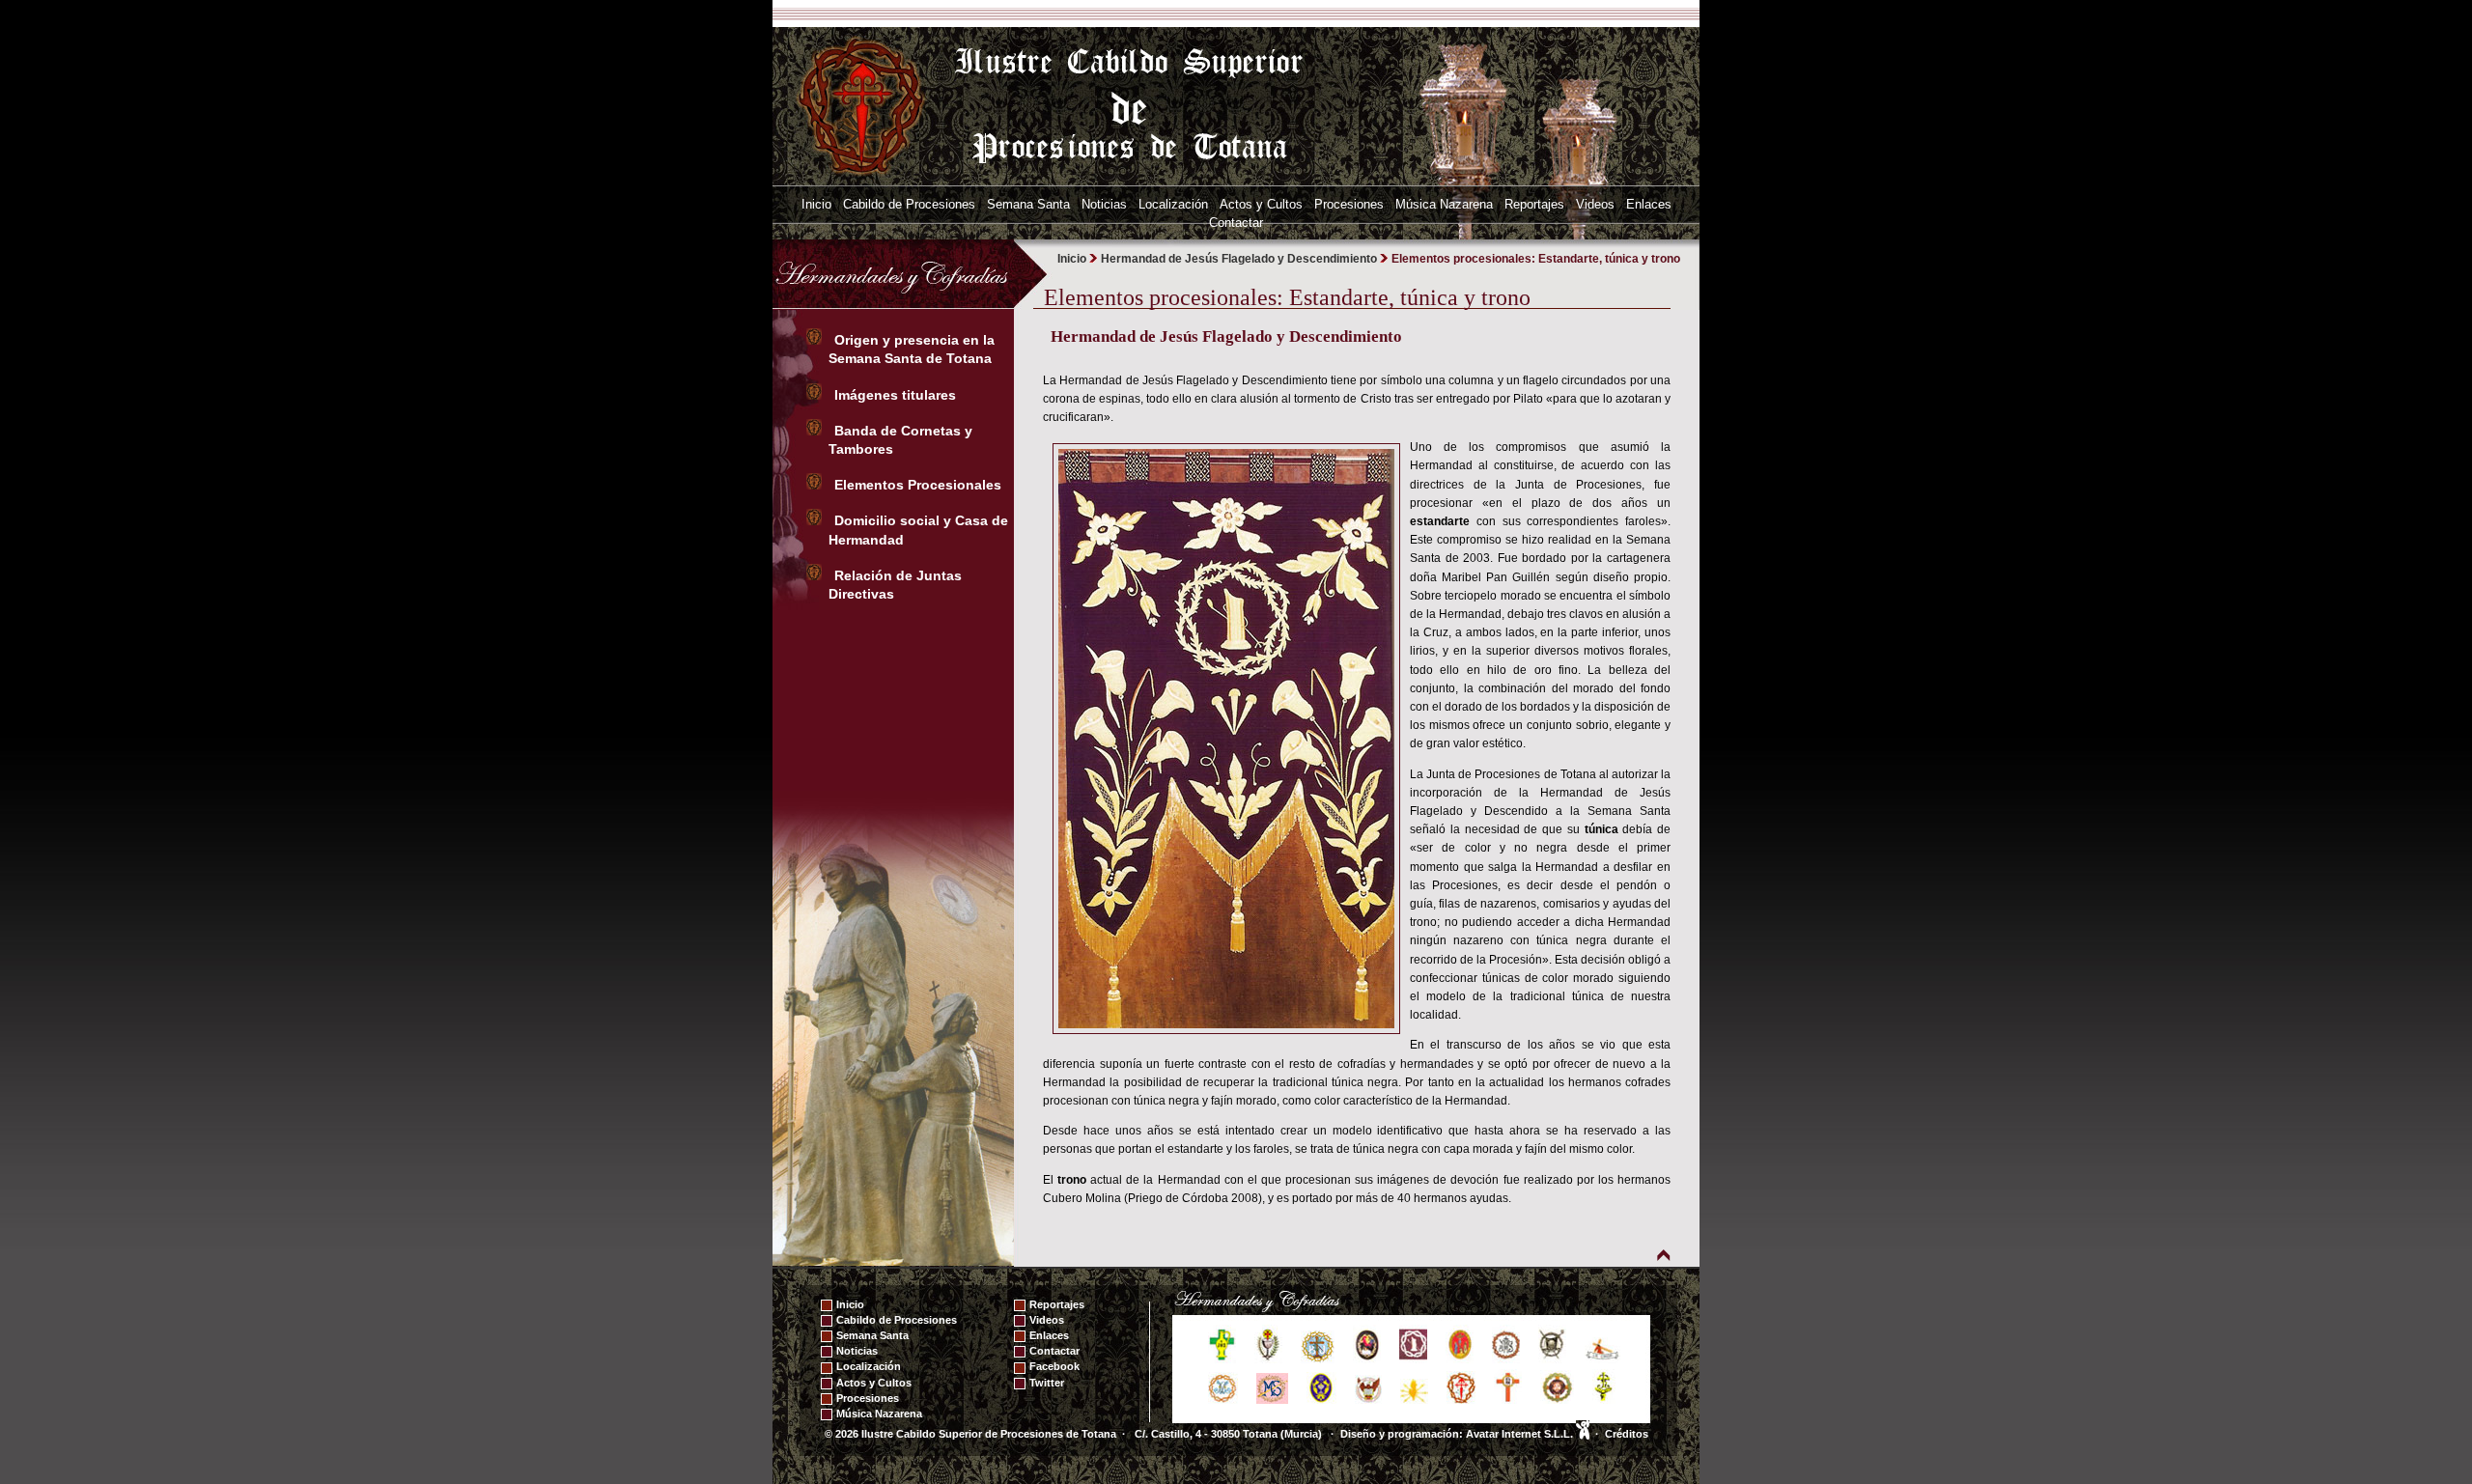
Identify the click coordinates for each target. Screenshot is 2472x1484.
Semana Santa (1028, 204)
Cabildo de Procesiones (909, 204)
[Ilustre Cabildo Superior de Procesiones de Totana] (862, 105)
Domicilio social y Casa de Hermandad (918, 530)
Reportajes (1534, 204)
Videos (1595, 204)
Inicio (816, 204)
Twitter (1047, 1383)
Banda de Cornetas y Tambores (900, 440)
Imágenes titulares (897, 395)
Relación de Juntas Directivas (895, 585)
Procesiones (1349, 204)
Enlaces (1649, 204)
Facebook (1054, 1366)
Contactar (1236, 223)
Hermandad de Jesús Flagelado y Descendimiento (1239, 259)
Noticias (1104, 204)
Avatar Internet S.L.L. (1521, 1434)
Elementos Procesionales (920, 485)
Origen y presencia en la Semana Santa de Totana (914, 349)
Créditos (1627, 1434)
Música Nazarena (1444, 204)
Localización (1173, 204)
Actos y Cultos (1261, 204)
